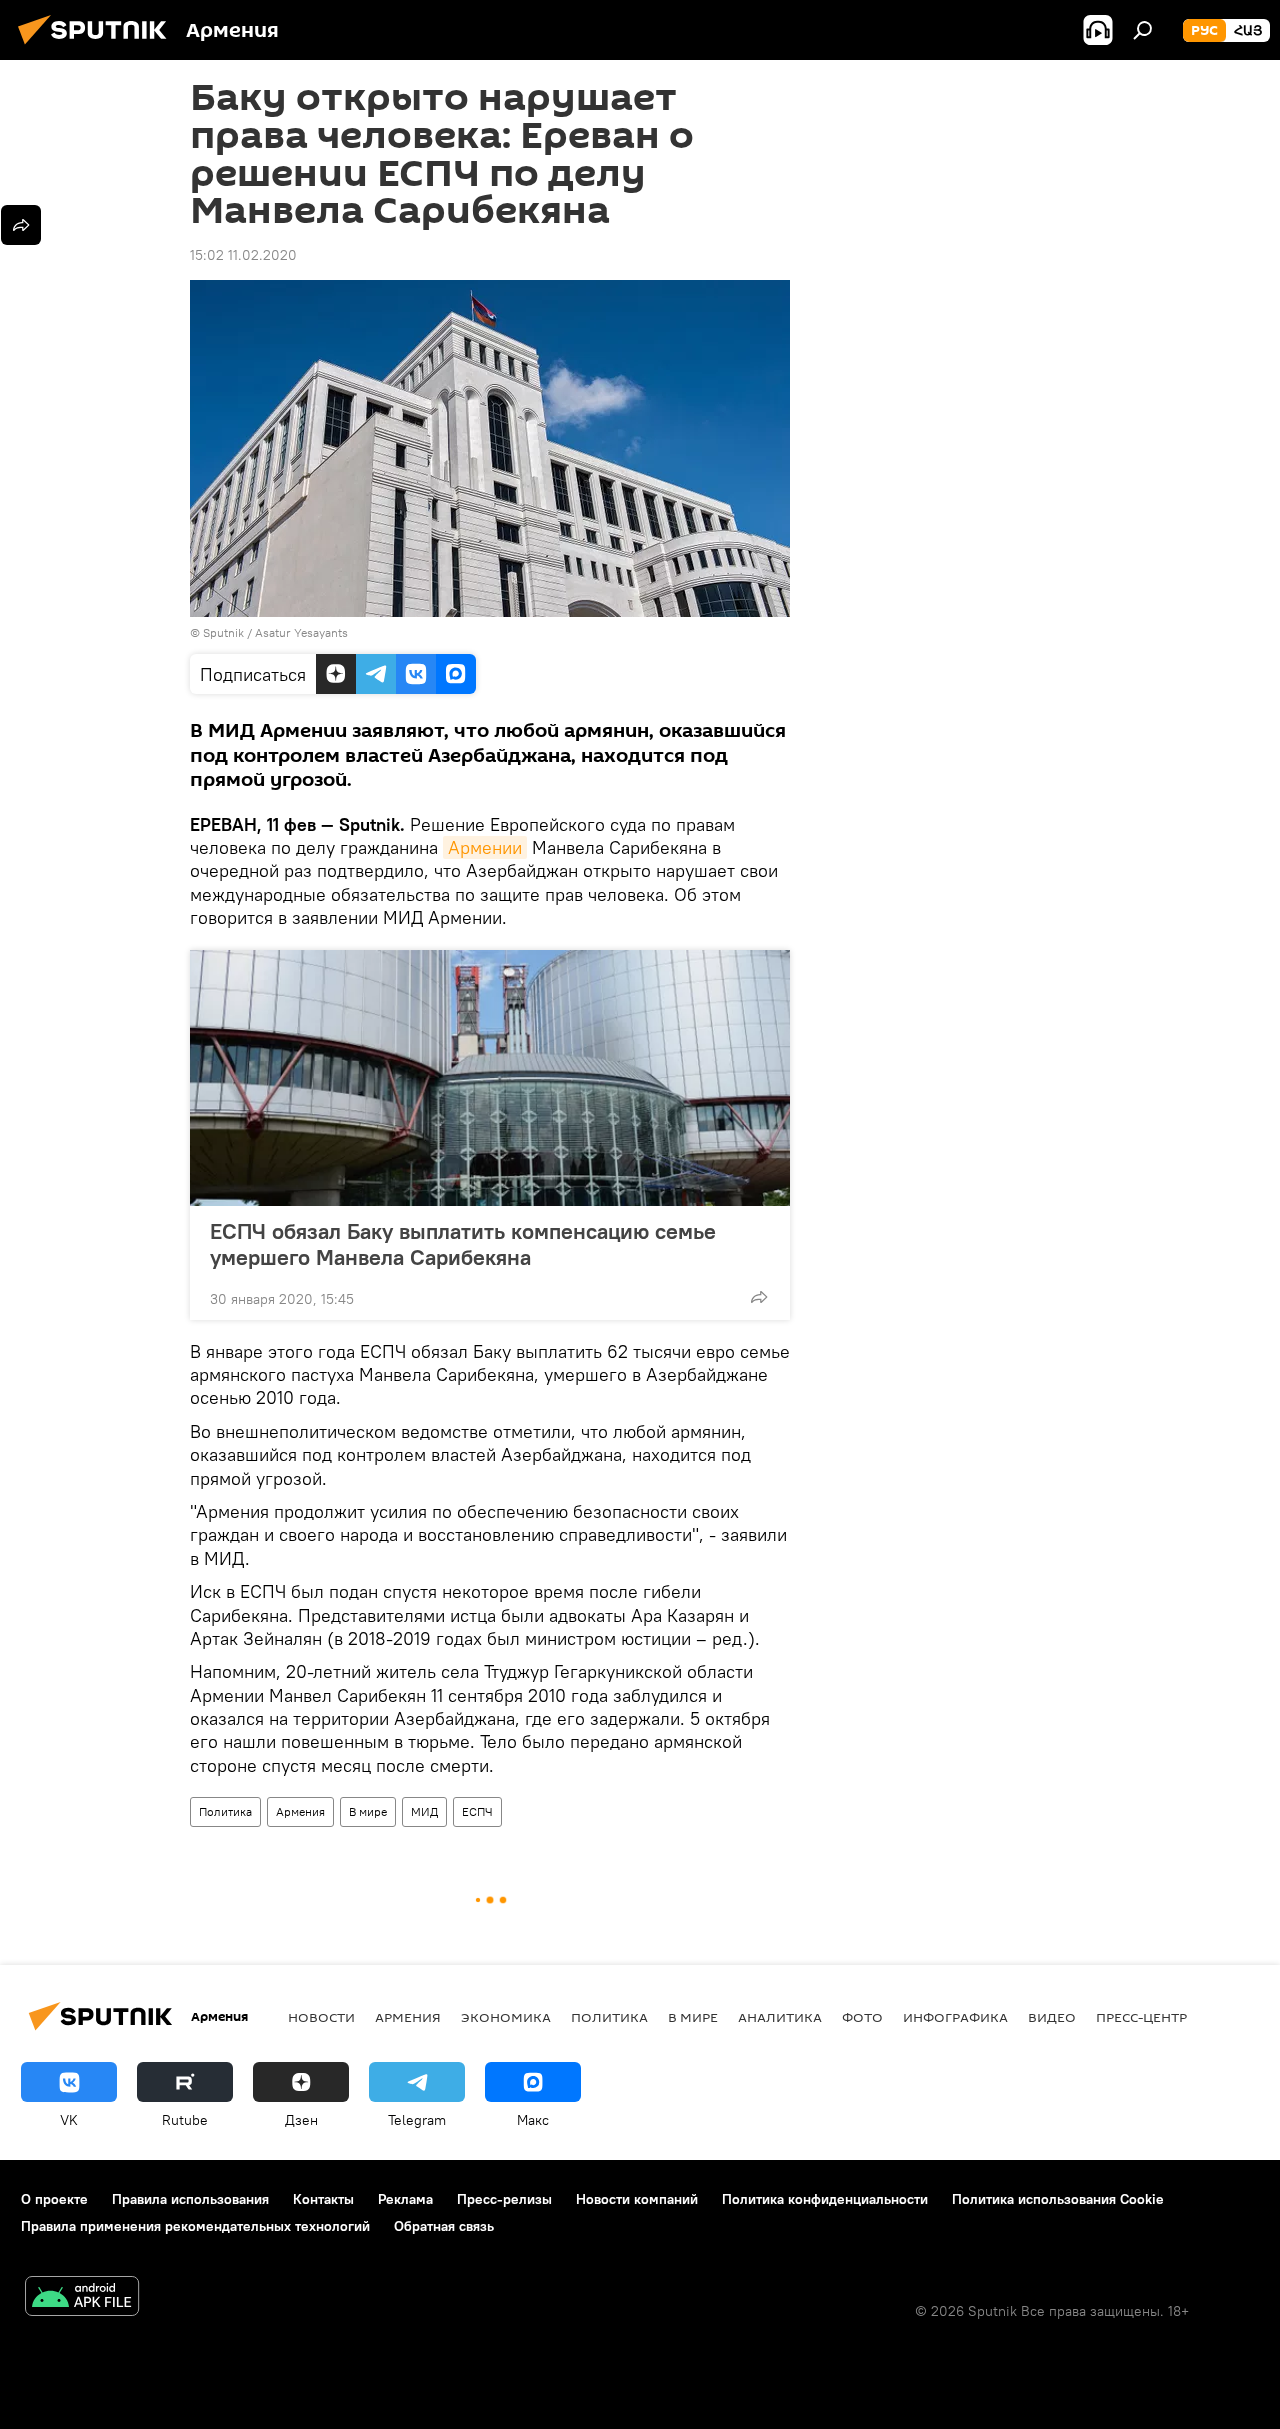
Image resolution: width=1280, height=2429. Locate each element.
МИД (424, 1811)
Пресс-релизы (504, 2199)
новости (321, 2017)
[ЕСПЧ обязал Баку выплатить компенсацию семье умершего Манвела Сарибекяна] (490, 1078)
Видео (1052, 2017)
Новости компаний (637, 2199)
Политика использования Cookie (1058, 2199)
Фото (862, 2017)
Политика (225, 1811)
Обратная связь (444, 2226)
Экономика (506, 2017)
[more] (759, 1297)
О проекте (54, 2199)
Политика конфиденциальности (825, 2199)
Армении (485, 847)
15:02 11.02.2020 (243, 255)
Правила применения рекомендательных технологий (195, 2226)
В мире (368, 1811)
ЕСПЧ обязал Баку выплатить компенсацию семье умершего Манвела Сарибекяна (463, 1244)
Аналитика (780, 2017)
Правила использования (190, 2199)
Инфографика (955, 2017)
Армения (300, 1811)
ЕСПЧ (477, 1811)
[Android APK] (82, 2298)
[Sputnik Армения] (98, 47)
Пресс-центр (1141, 2017)
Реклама (405, 2199)
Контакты (323, 2199)
